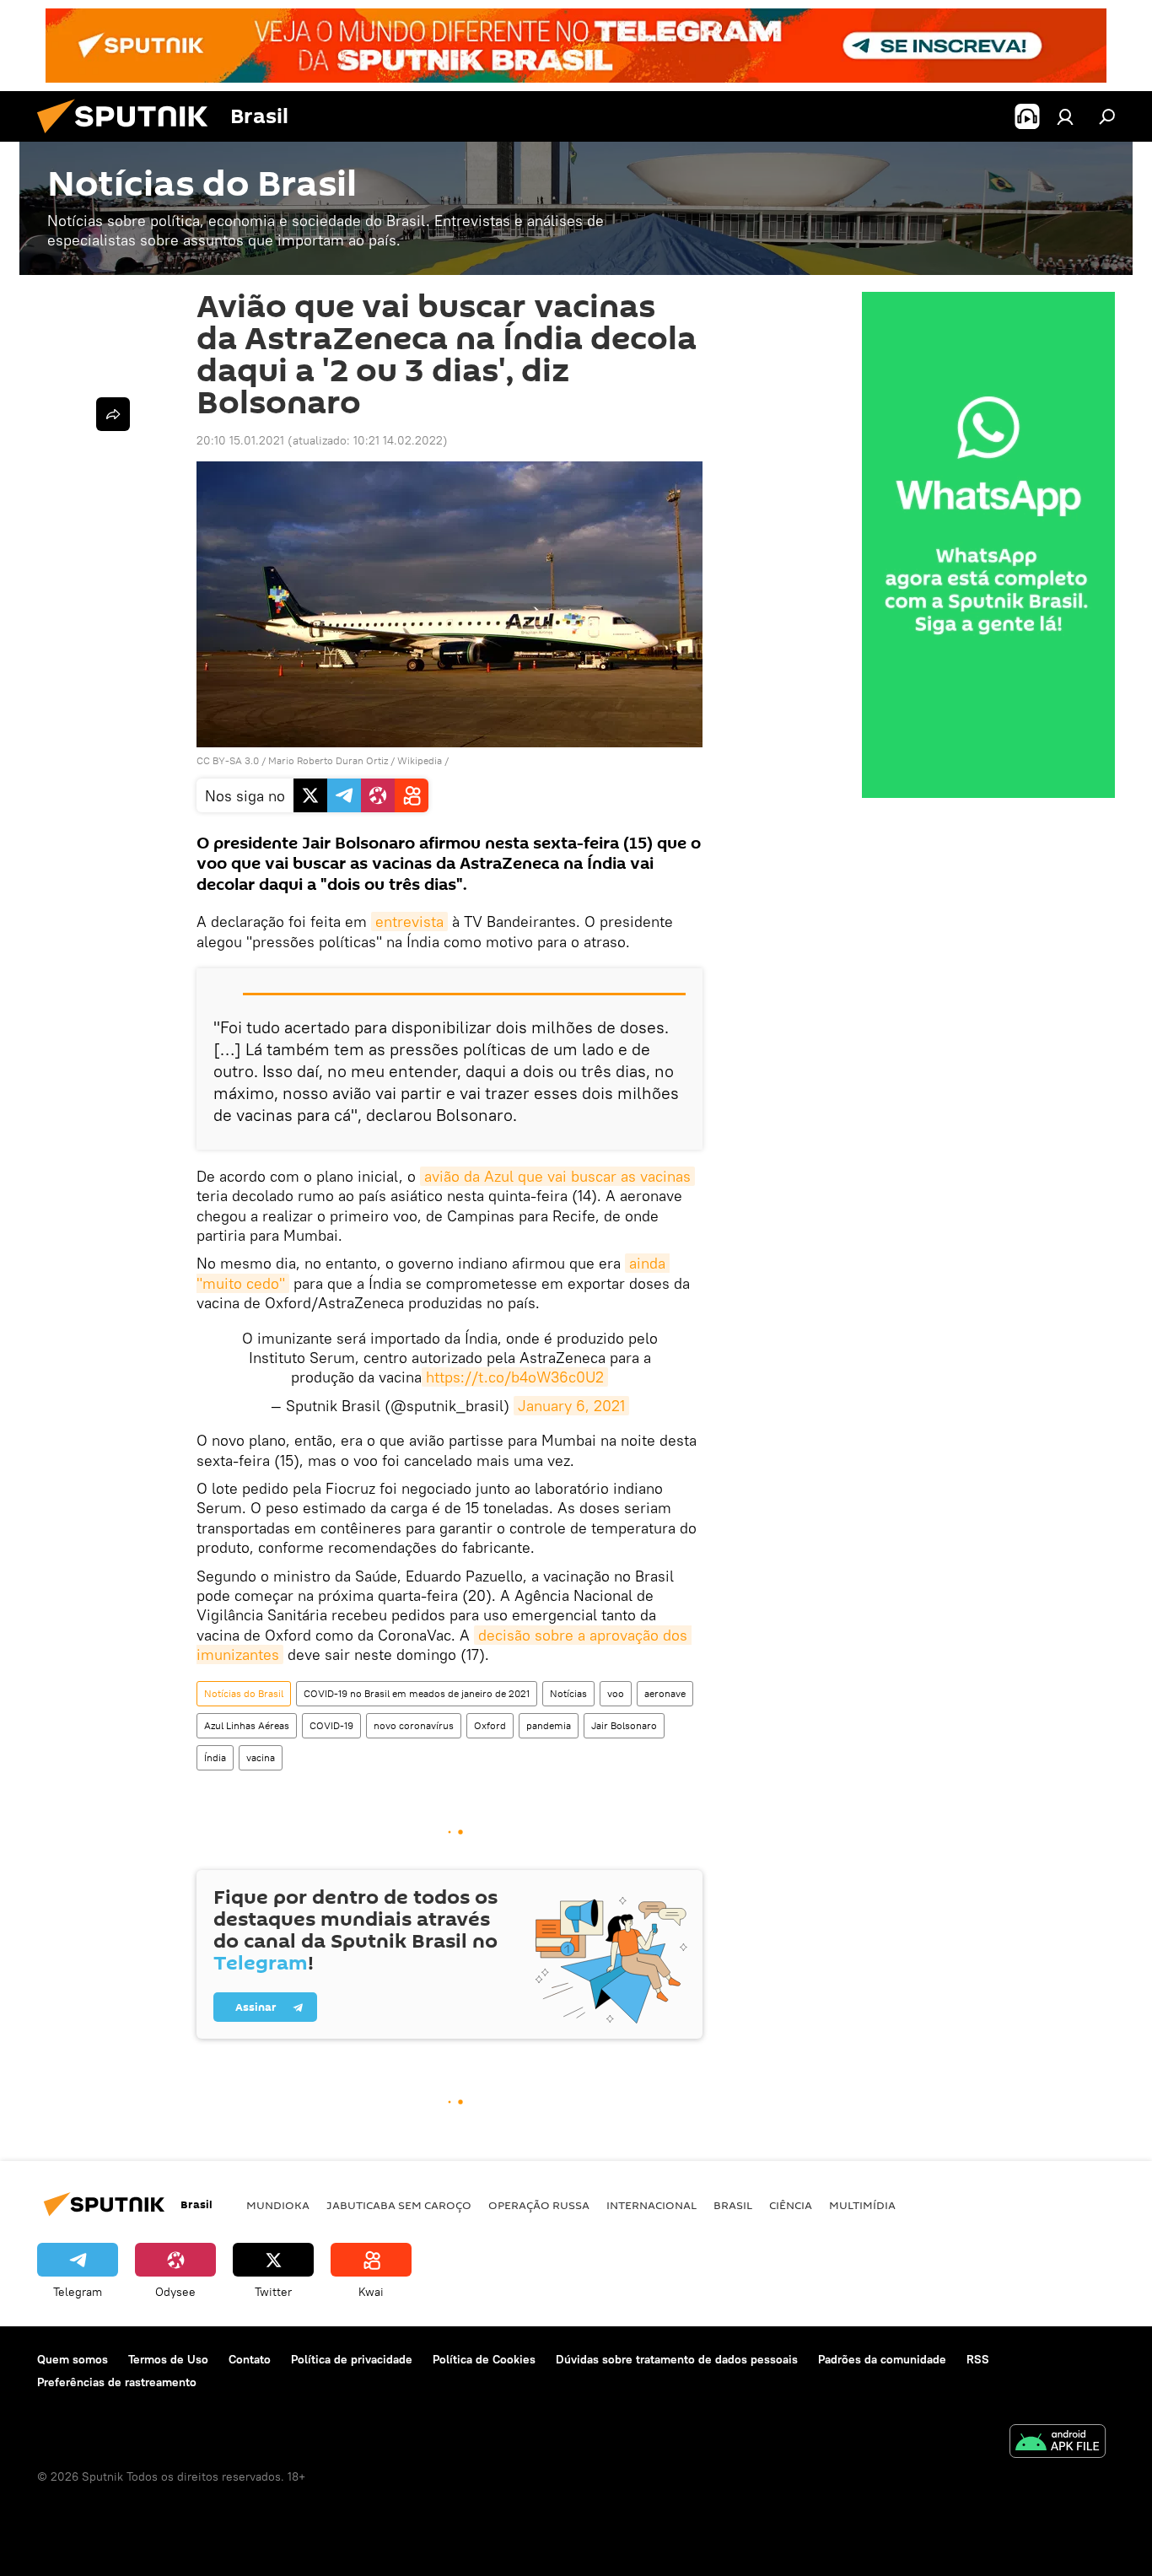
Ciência (791, 2205)
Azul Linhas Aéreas (247, 1725)
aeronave (665, 1693)
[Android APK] (1058, 2443)
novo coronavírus (414, 1725)
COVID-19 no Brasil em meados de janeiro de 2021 (417, 1693)
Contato (250, 2359)
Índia (215, 1757)
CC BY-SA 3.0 (228, 760)
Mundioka (278, 2205)
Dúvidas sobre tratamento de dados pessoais (677, 2359)
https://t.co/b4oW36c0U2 (515, 1377)
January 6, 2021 (571, 1406)
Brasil (733, 2205)
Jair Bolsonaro (624, 1725)
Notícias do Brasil (244, 1693)
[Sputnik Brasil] (129, 137)
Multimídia (862, 2205)
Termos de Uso (168, 2359)
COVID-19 (331, 1725)
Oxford (490, 1725)
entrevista (409, 922)
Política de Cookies (484, 2359)
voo (616, 1693)
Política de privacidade (352, 2359)
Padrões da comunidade (882, 2359)
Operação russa (539, 2205)
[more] (113, 414)
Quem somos (73, 2359)
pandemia (549, 1725)
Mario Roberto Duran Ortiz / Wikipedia (355, 760)
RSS (978, 2359)
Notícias (568, 1693)
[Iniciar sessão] (1065, 116)
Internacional (651, 2205)
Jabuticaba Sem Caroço (399, 2205)
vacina (261, 1757)
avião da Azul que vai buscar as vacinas (557, 1176)
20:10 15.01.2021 (240, 440)
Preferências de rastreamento (117, 2382)
